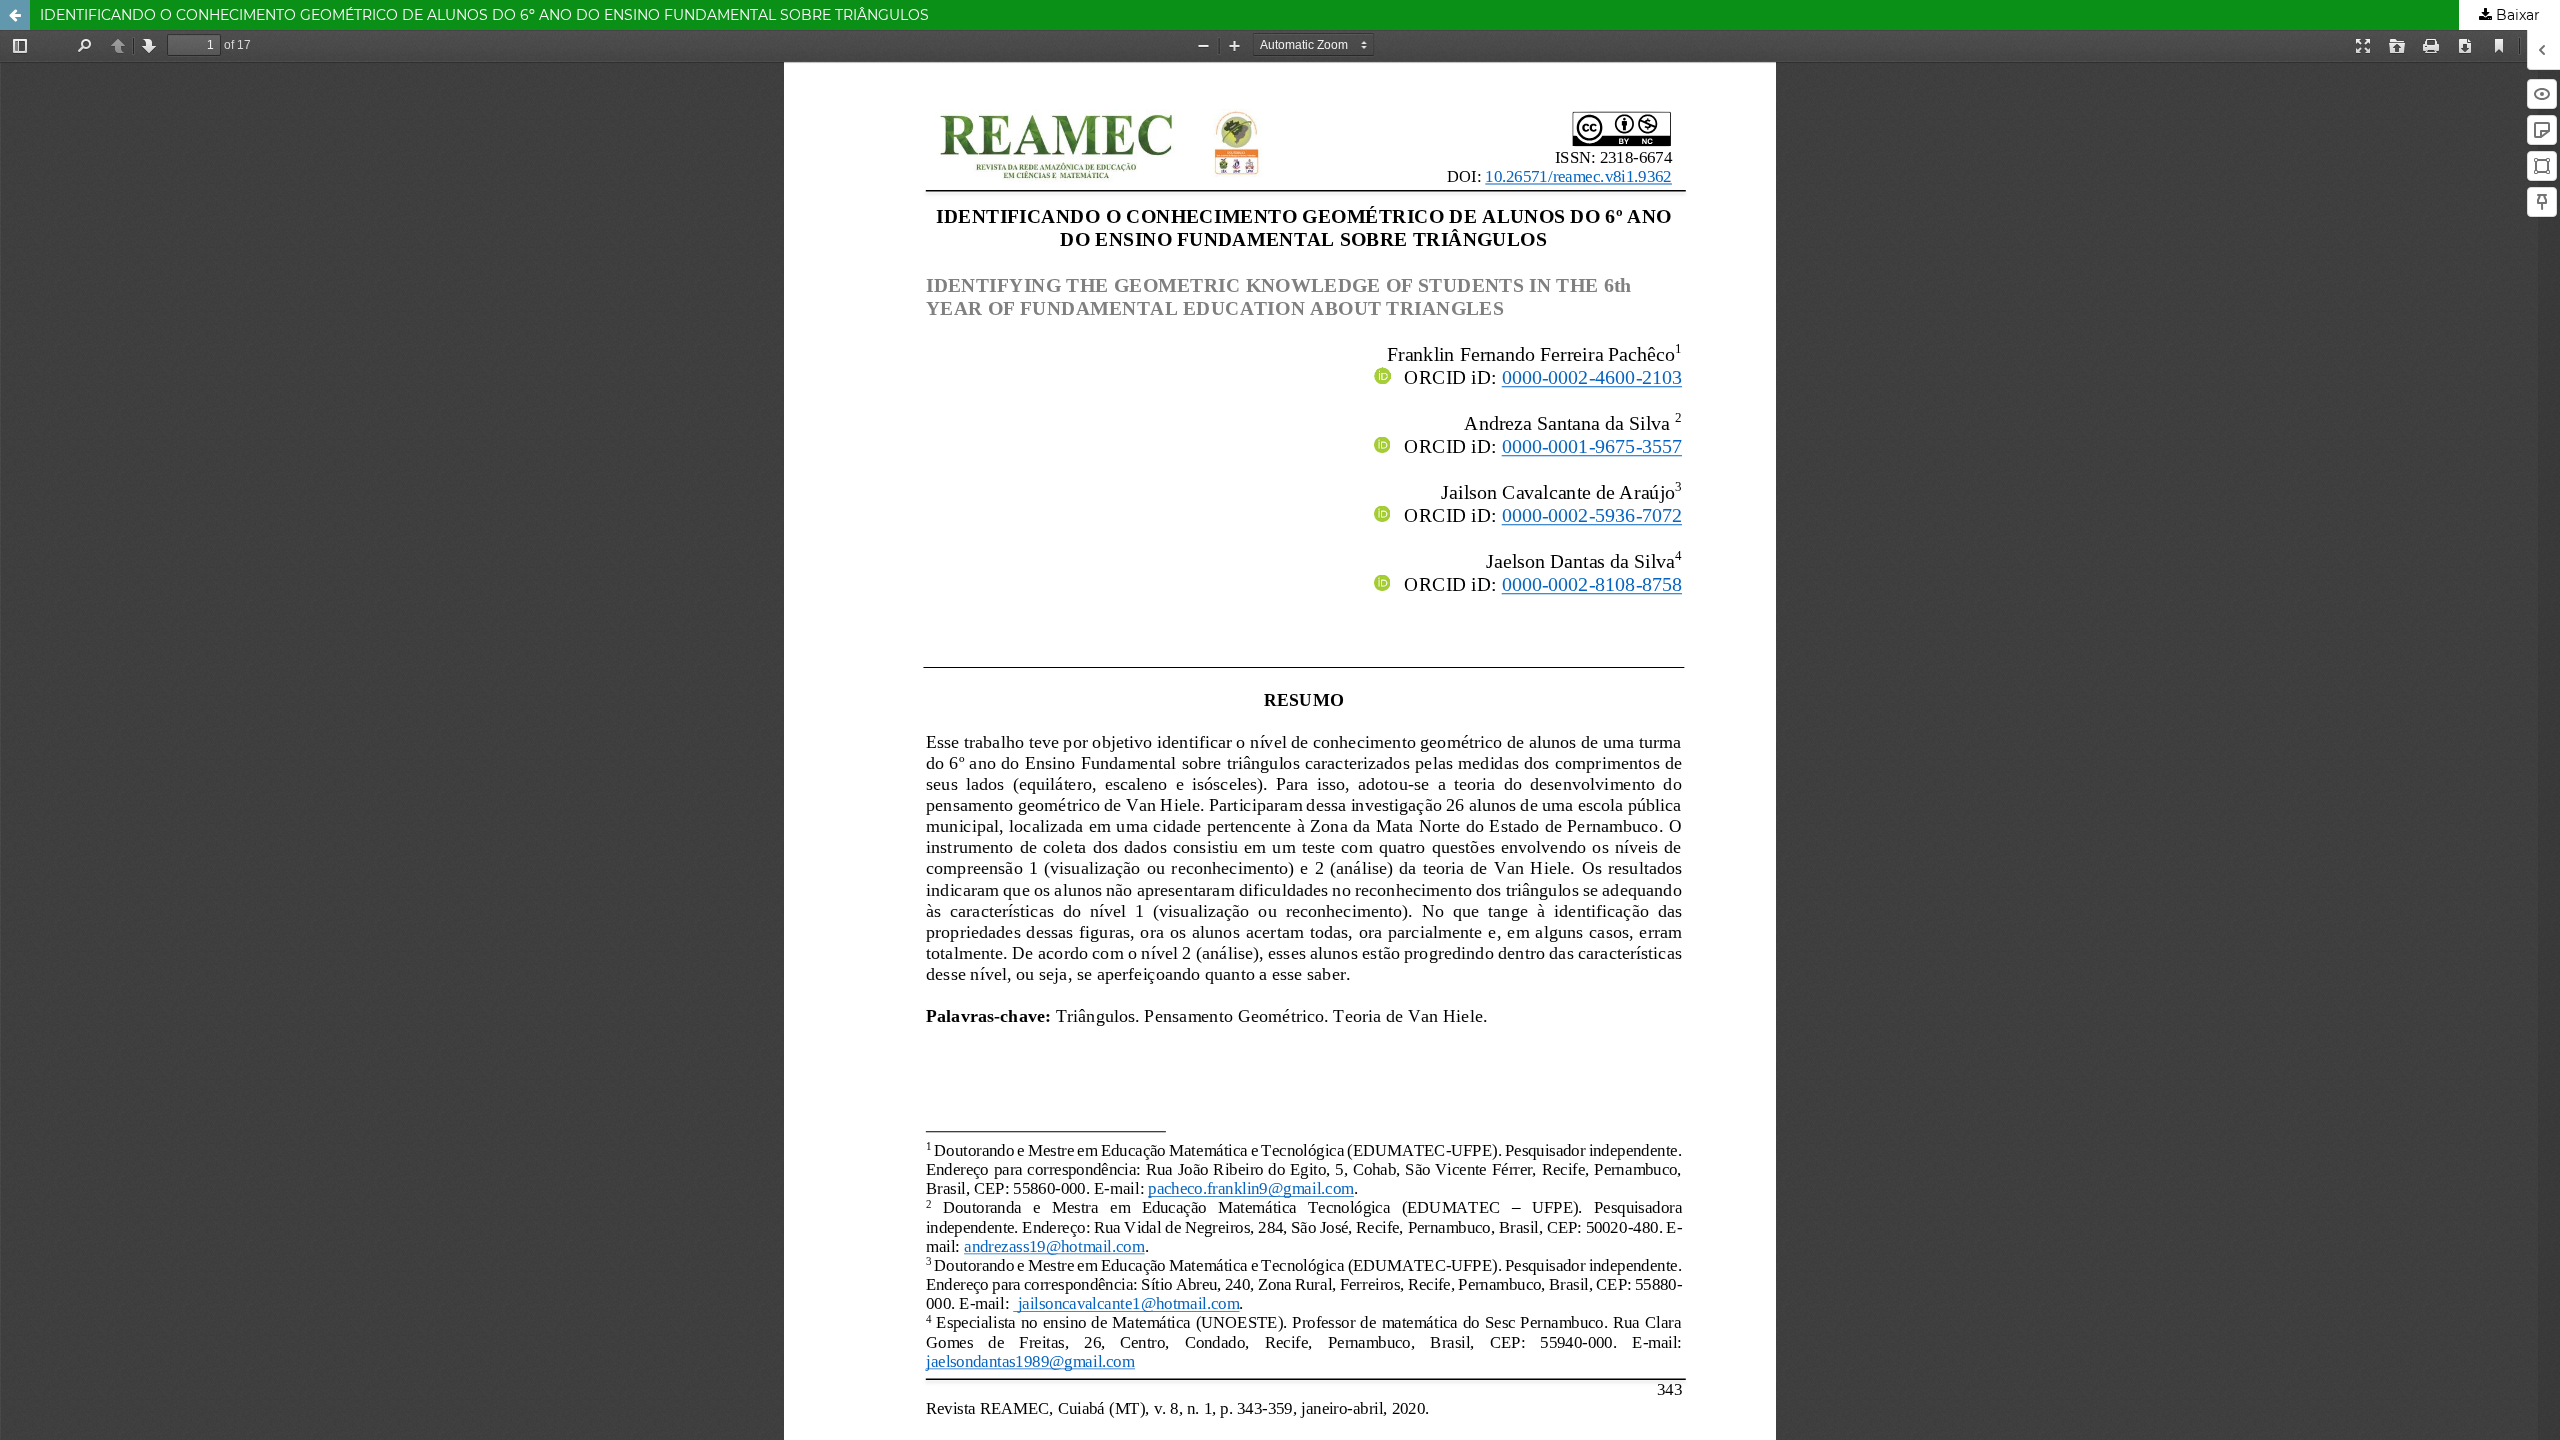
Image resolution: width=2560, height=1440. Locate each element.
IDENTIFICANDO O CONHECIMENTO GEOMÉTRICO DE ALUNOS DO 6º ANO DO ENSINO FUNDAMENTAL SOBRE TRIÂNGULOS (484, 15)
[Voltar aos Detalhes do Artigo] (15, 15)
